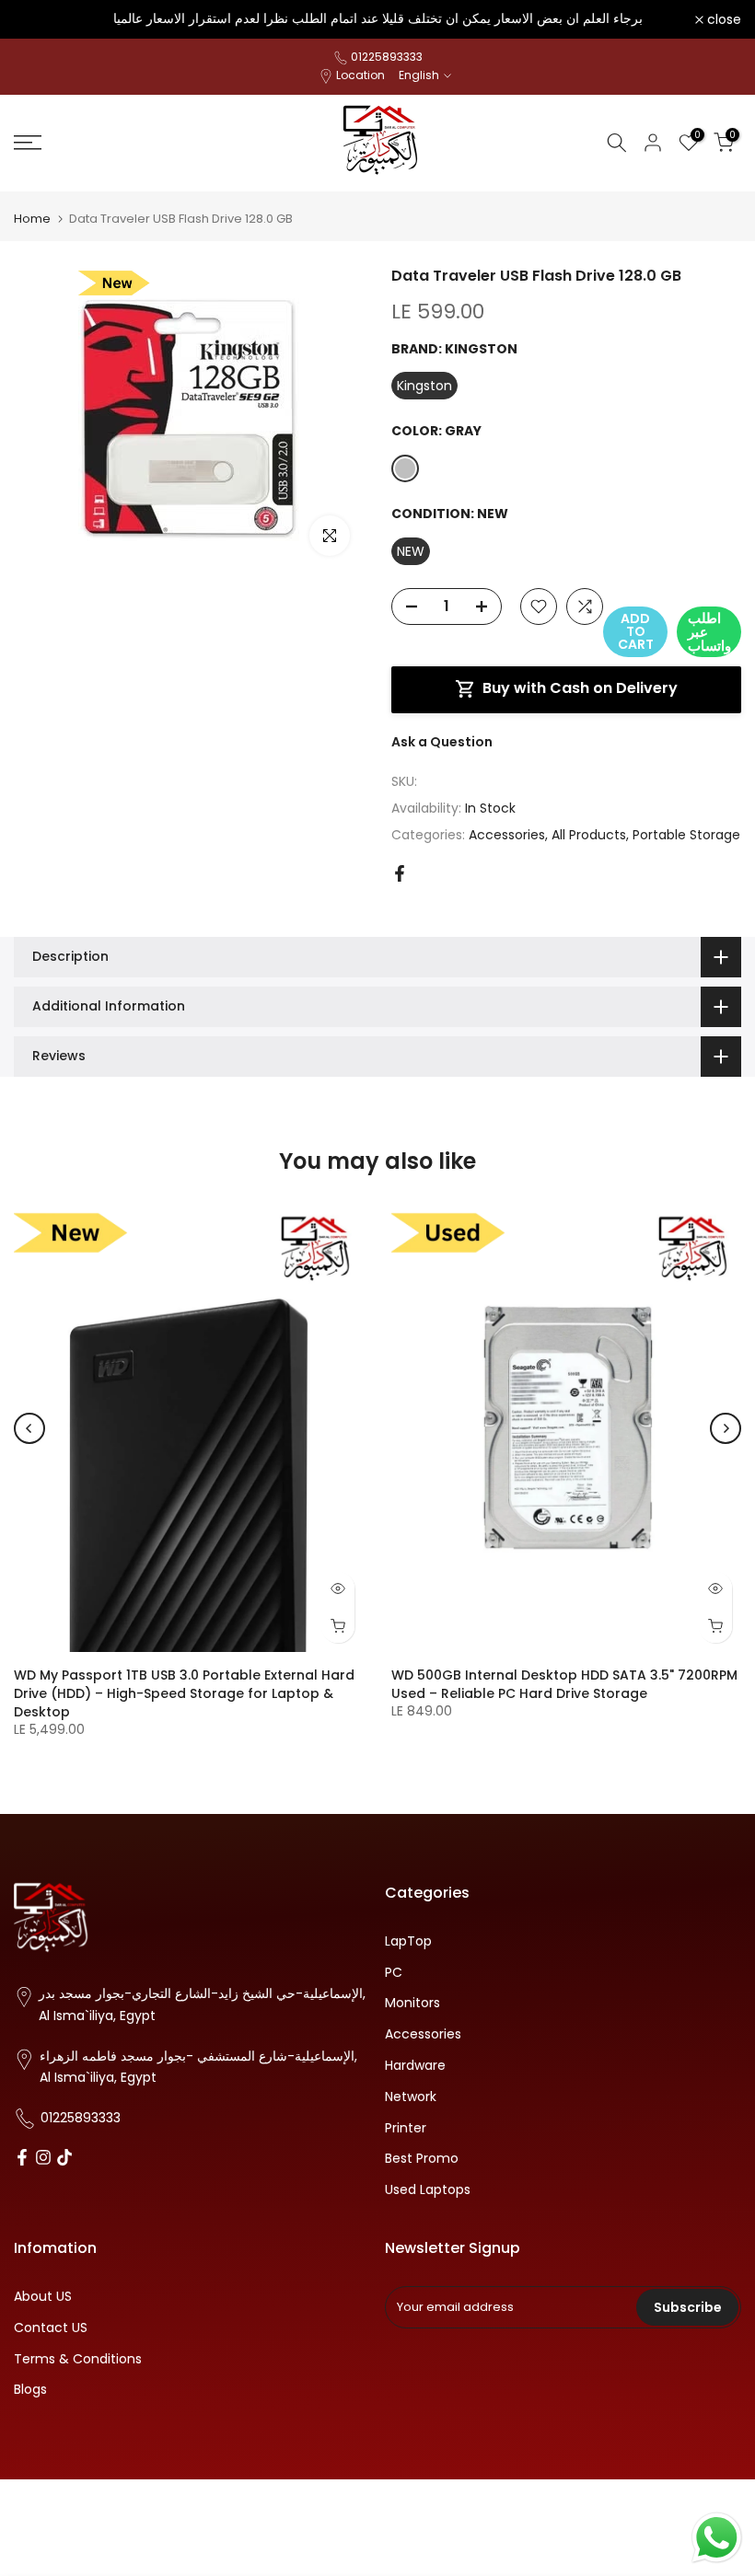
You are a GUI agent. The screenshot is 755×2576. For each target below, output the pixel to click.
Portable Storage (686, 835)
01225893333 (387, 57)
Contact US (51, 2328)
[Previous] (29, 1428)
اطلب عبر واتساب (709, 632)
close (41, 19)
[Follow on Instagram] (43, 2159)
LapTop (408, 1941)
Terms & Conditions (78, 2359)
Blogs (30, 2390)
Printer (406, 2128)
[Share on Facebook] (400, 873)
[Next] (726, 1428)
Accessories (507, 835)
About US (43, 2297)
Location (360, 75)
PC (394, 1973)
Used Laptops (428, 2190)
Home (32, 219)
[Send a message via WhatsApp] (717, 2538)
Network (411, 2097)
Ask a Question (442, 742)
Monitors (412, 2003)
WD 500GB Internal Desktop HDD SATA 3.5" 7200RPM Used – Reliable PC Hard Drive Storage (564, 1683)
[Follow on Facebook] (22, 2159)
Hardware (415, 2066)
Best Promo (422, 2159)
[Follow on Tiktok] (64, 2159)
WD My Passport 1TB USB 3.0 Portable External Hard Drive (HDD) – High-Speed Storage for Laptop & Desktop (184, 1692)
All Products (589, 835)
